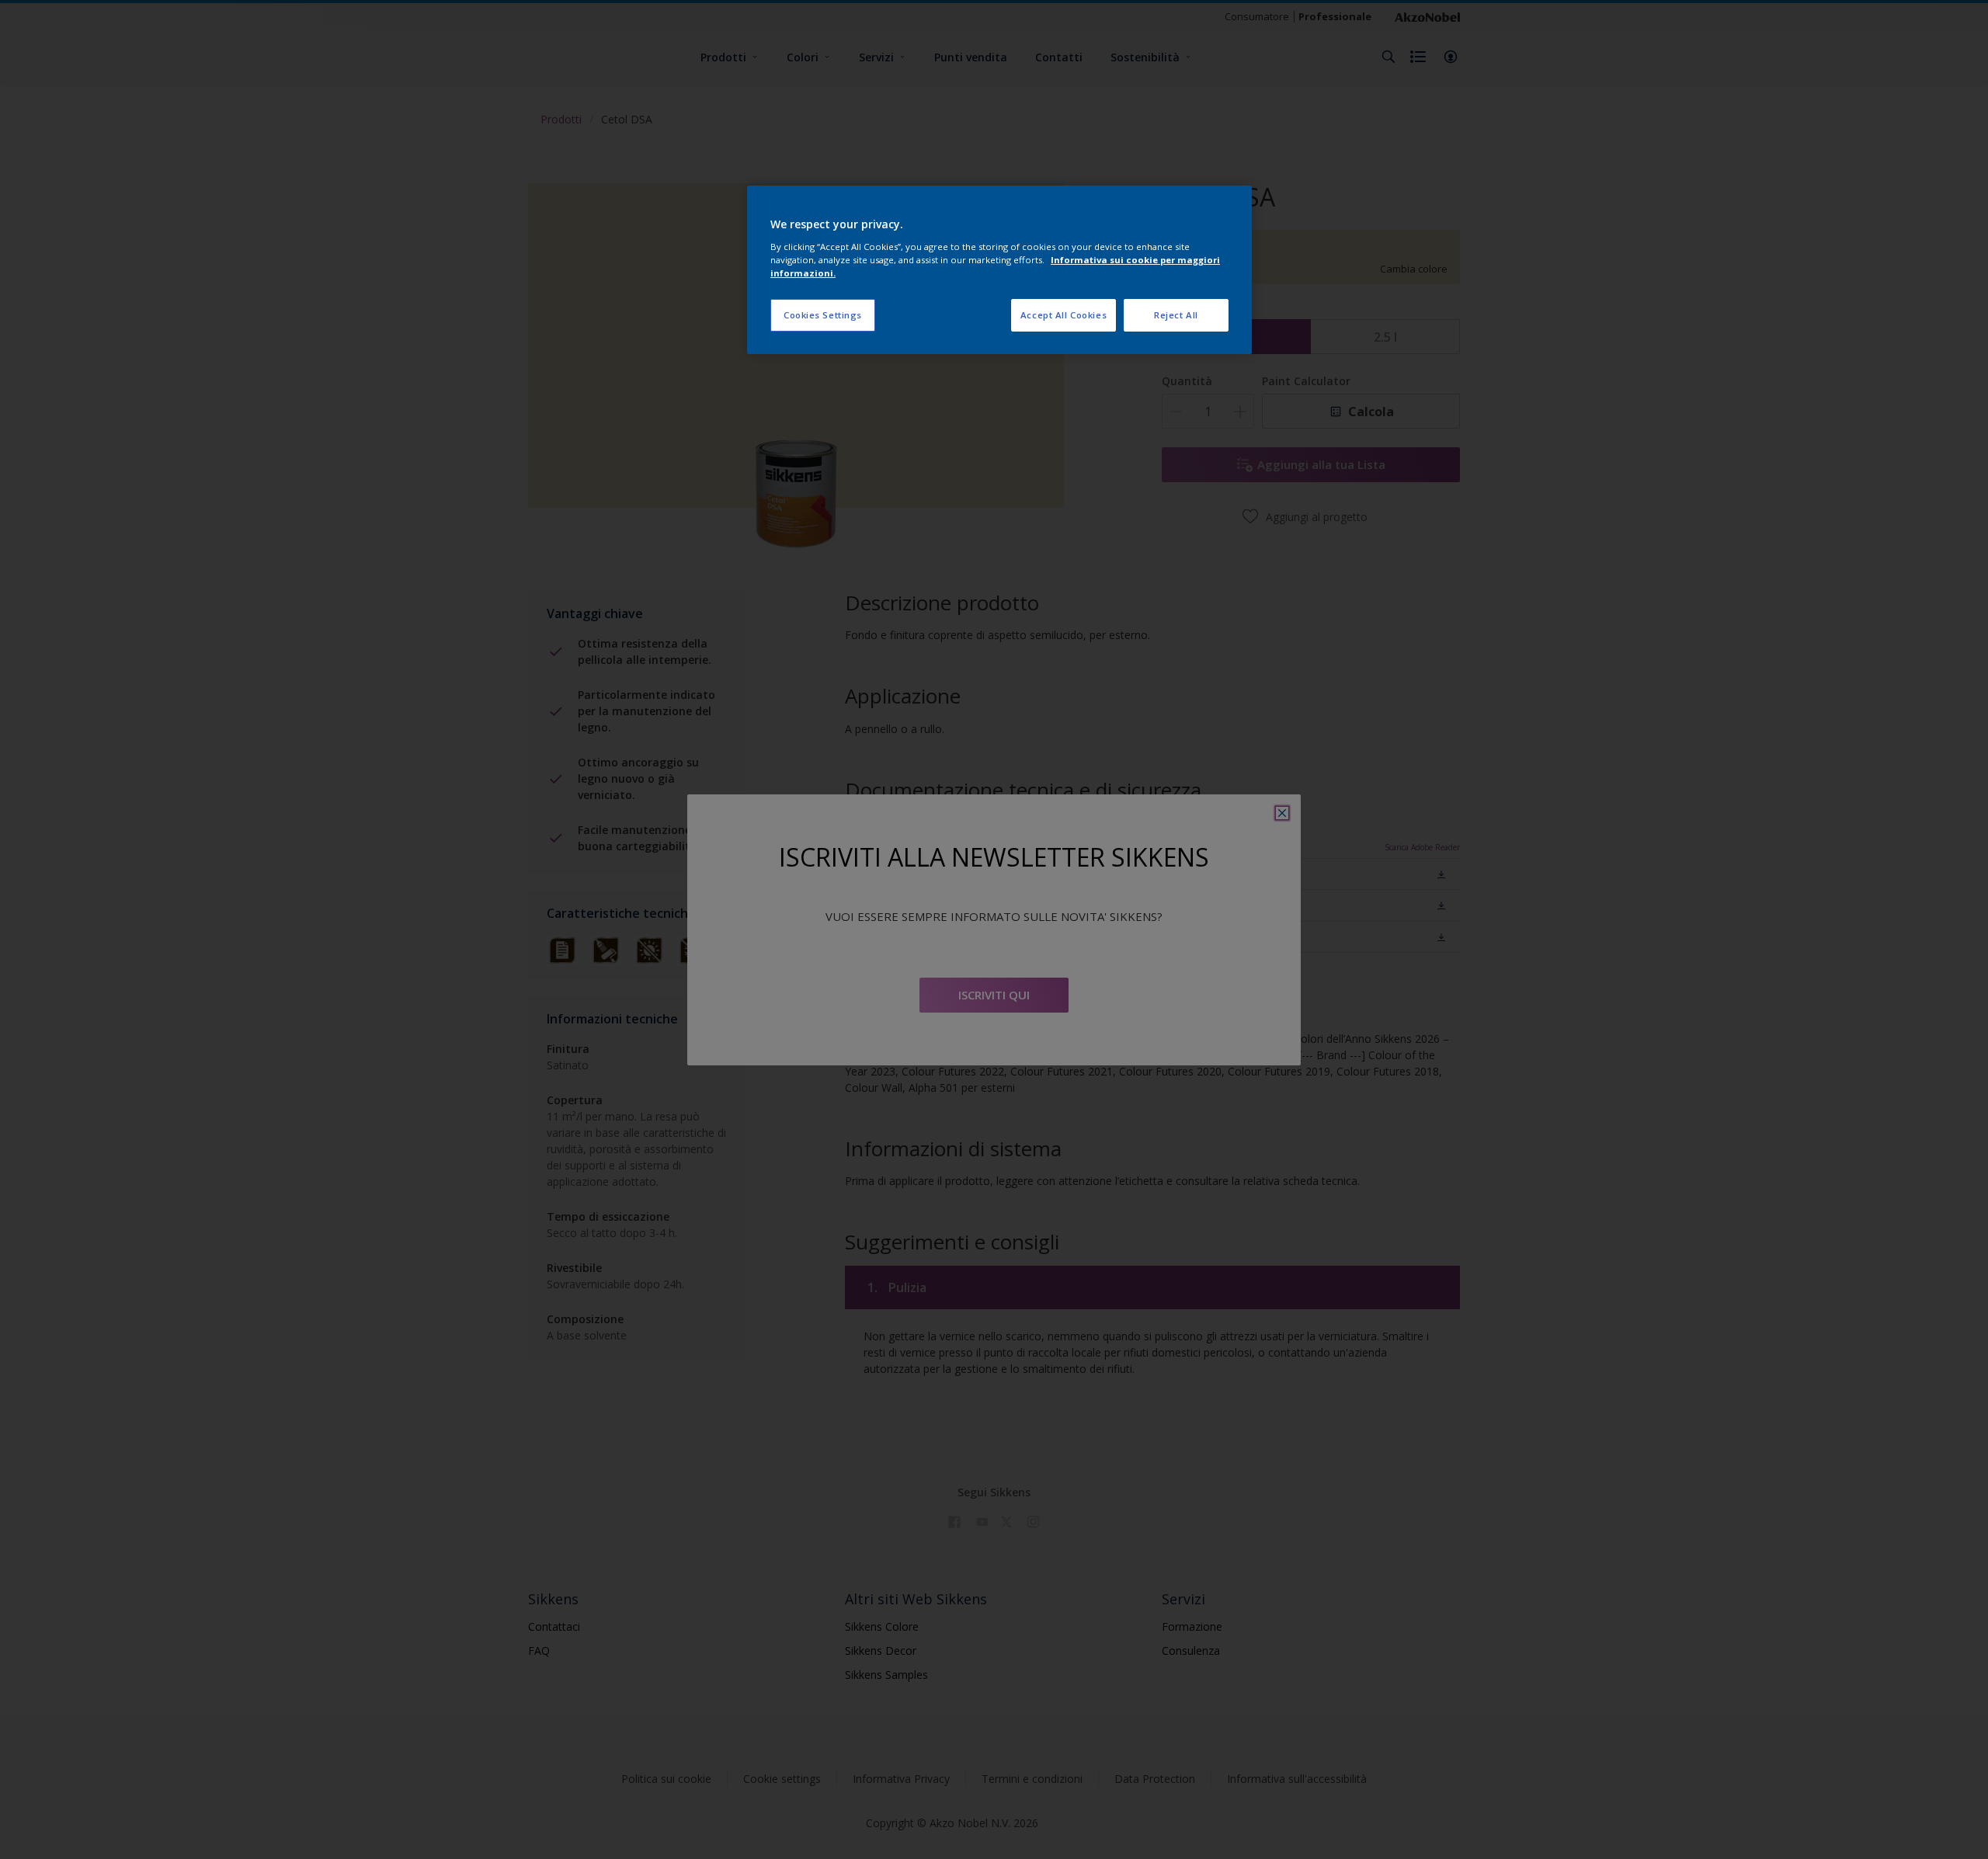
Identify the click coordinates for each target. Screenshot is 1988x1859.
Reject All (1176, 315)
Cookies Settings (823, 315)
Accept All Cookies (1064, 315)
